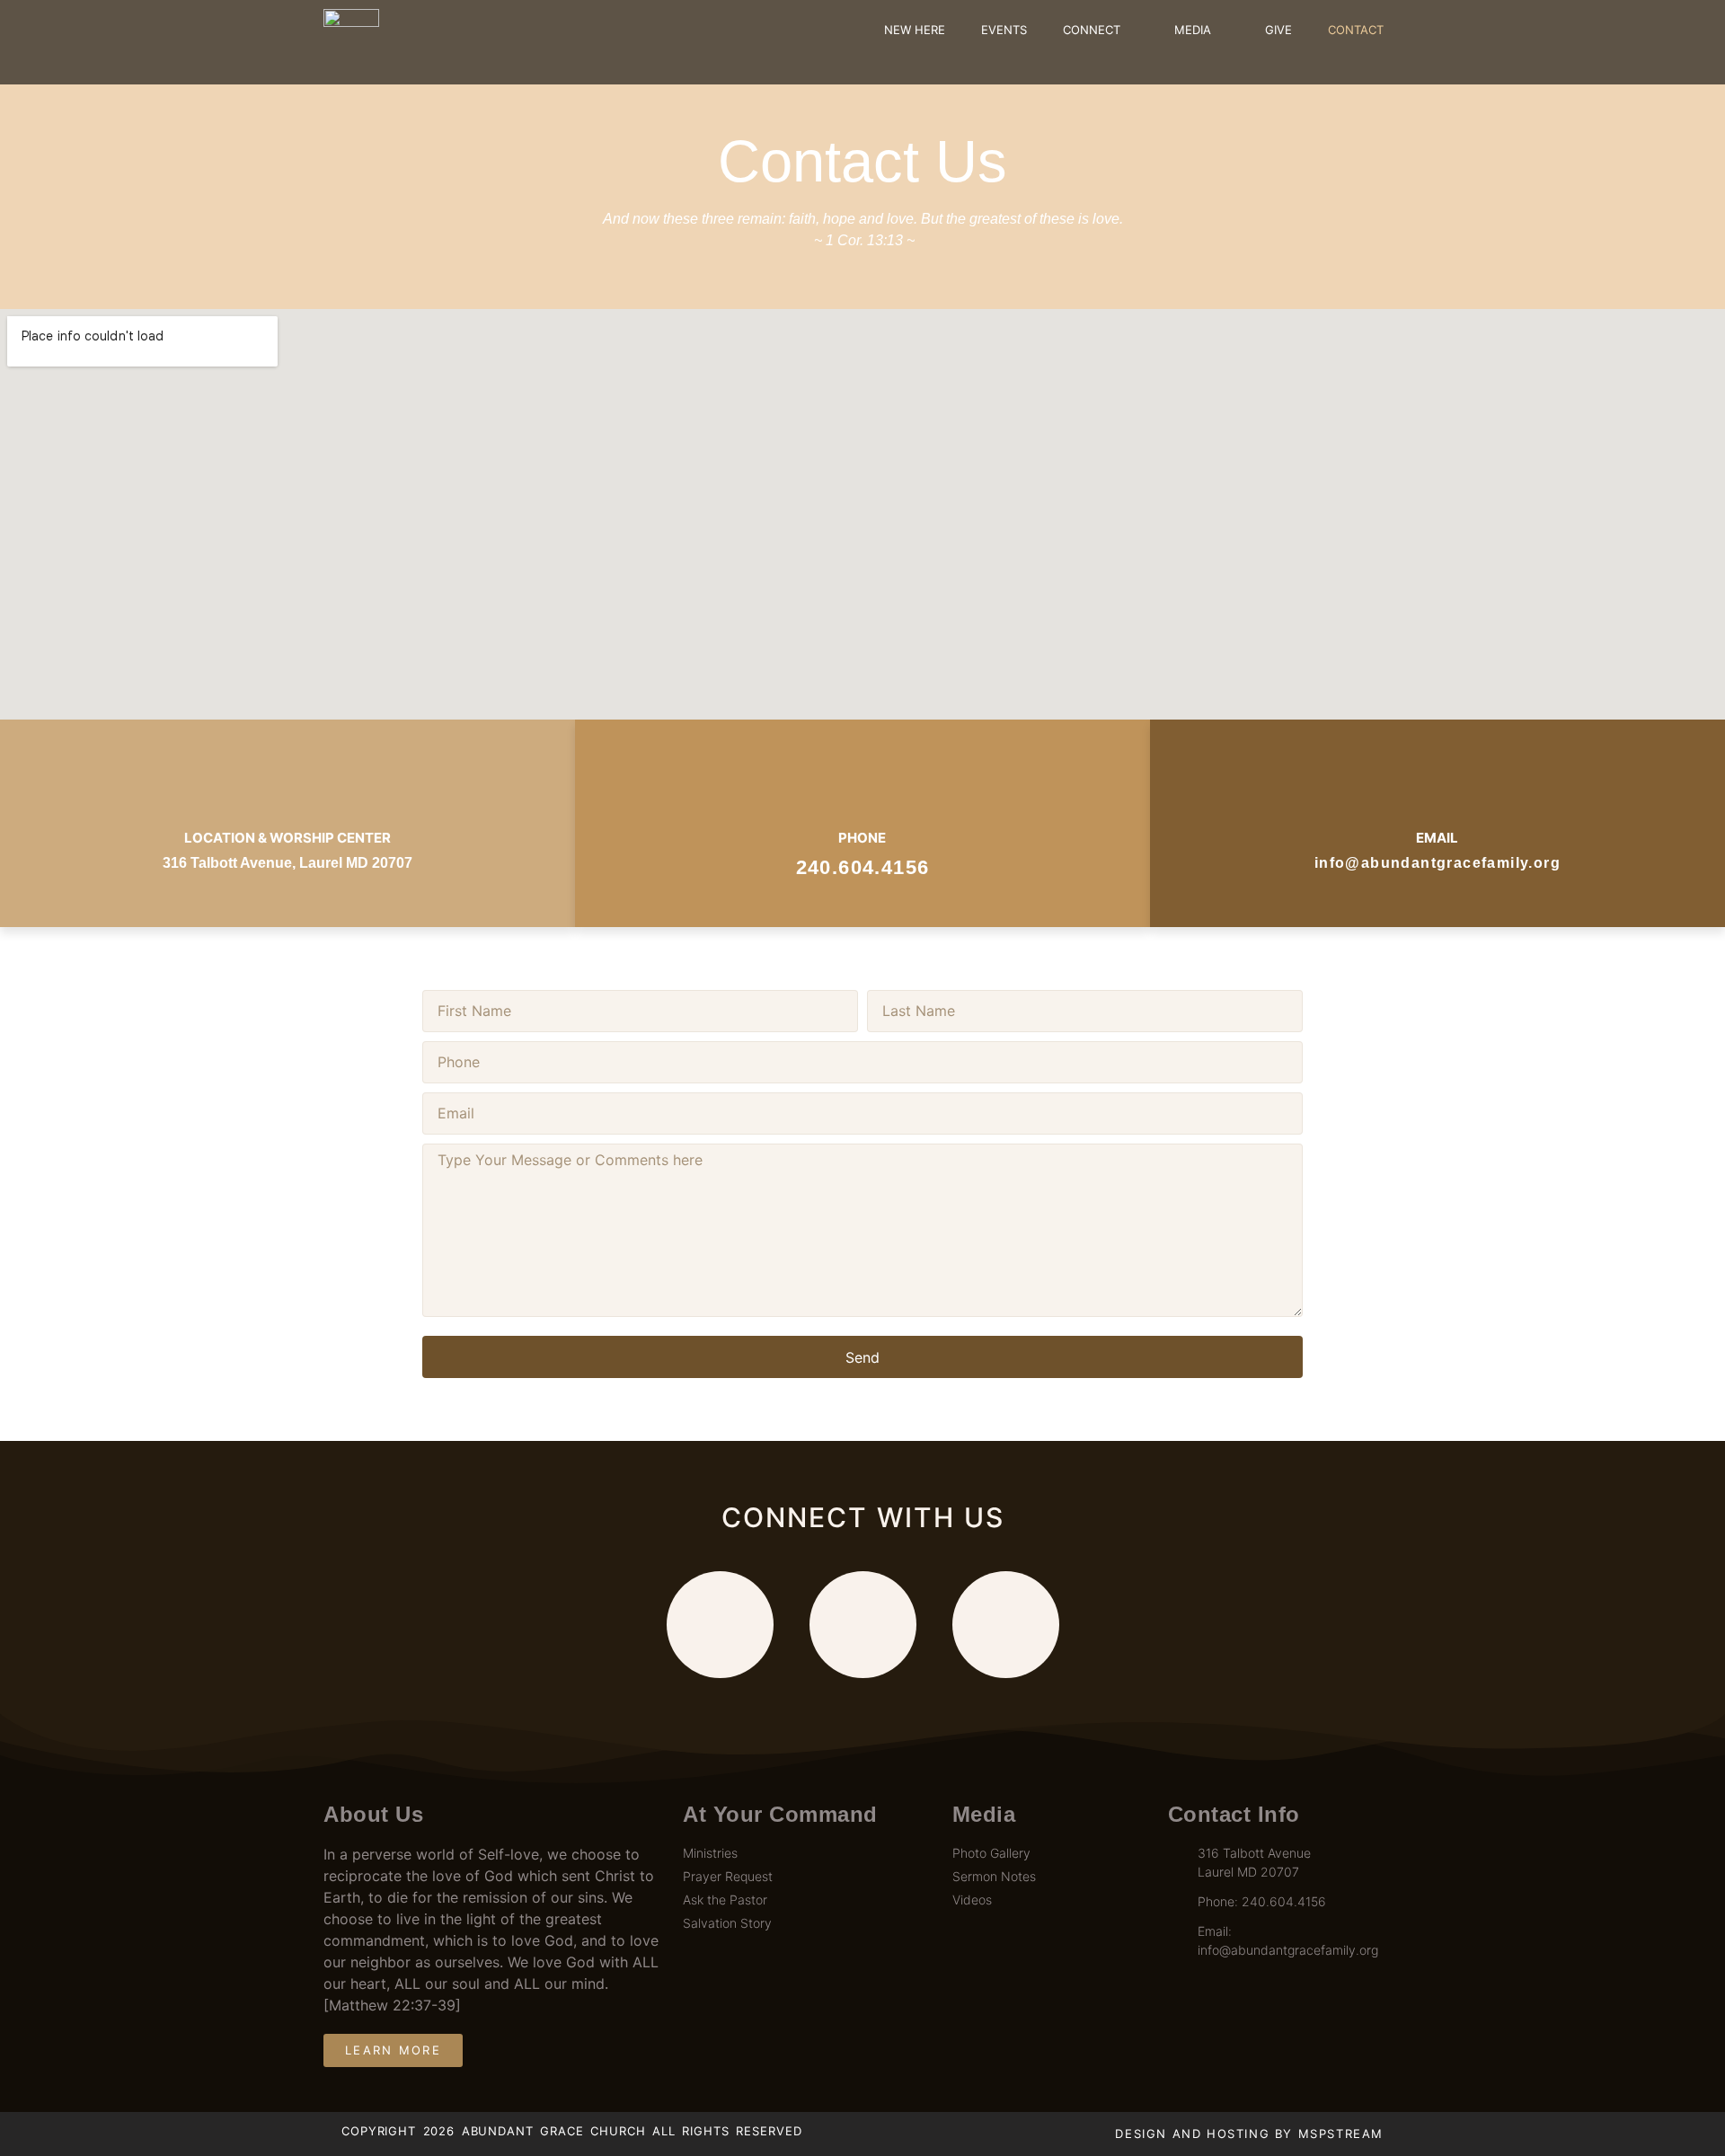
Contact (1356, 30)
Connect (1092, 30)
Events (1004, 30)
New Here (915, 30)
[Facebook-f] (720, 1625)
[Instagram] (1006, 1625)
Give (1278, 30)
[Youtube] (863, 1625)
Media (1193, 30)
